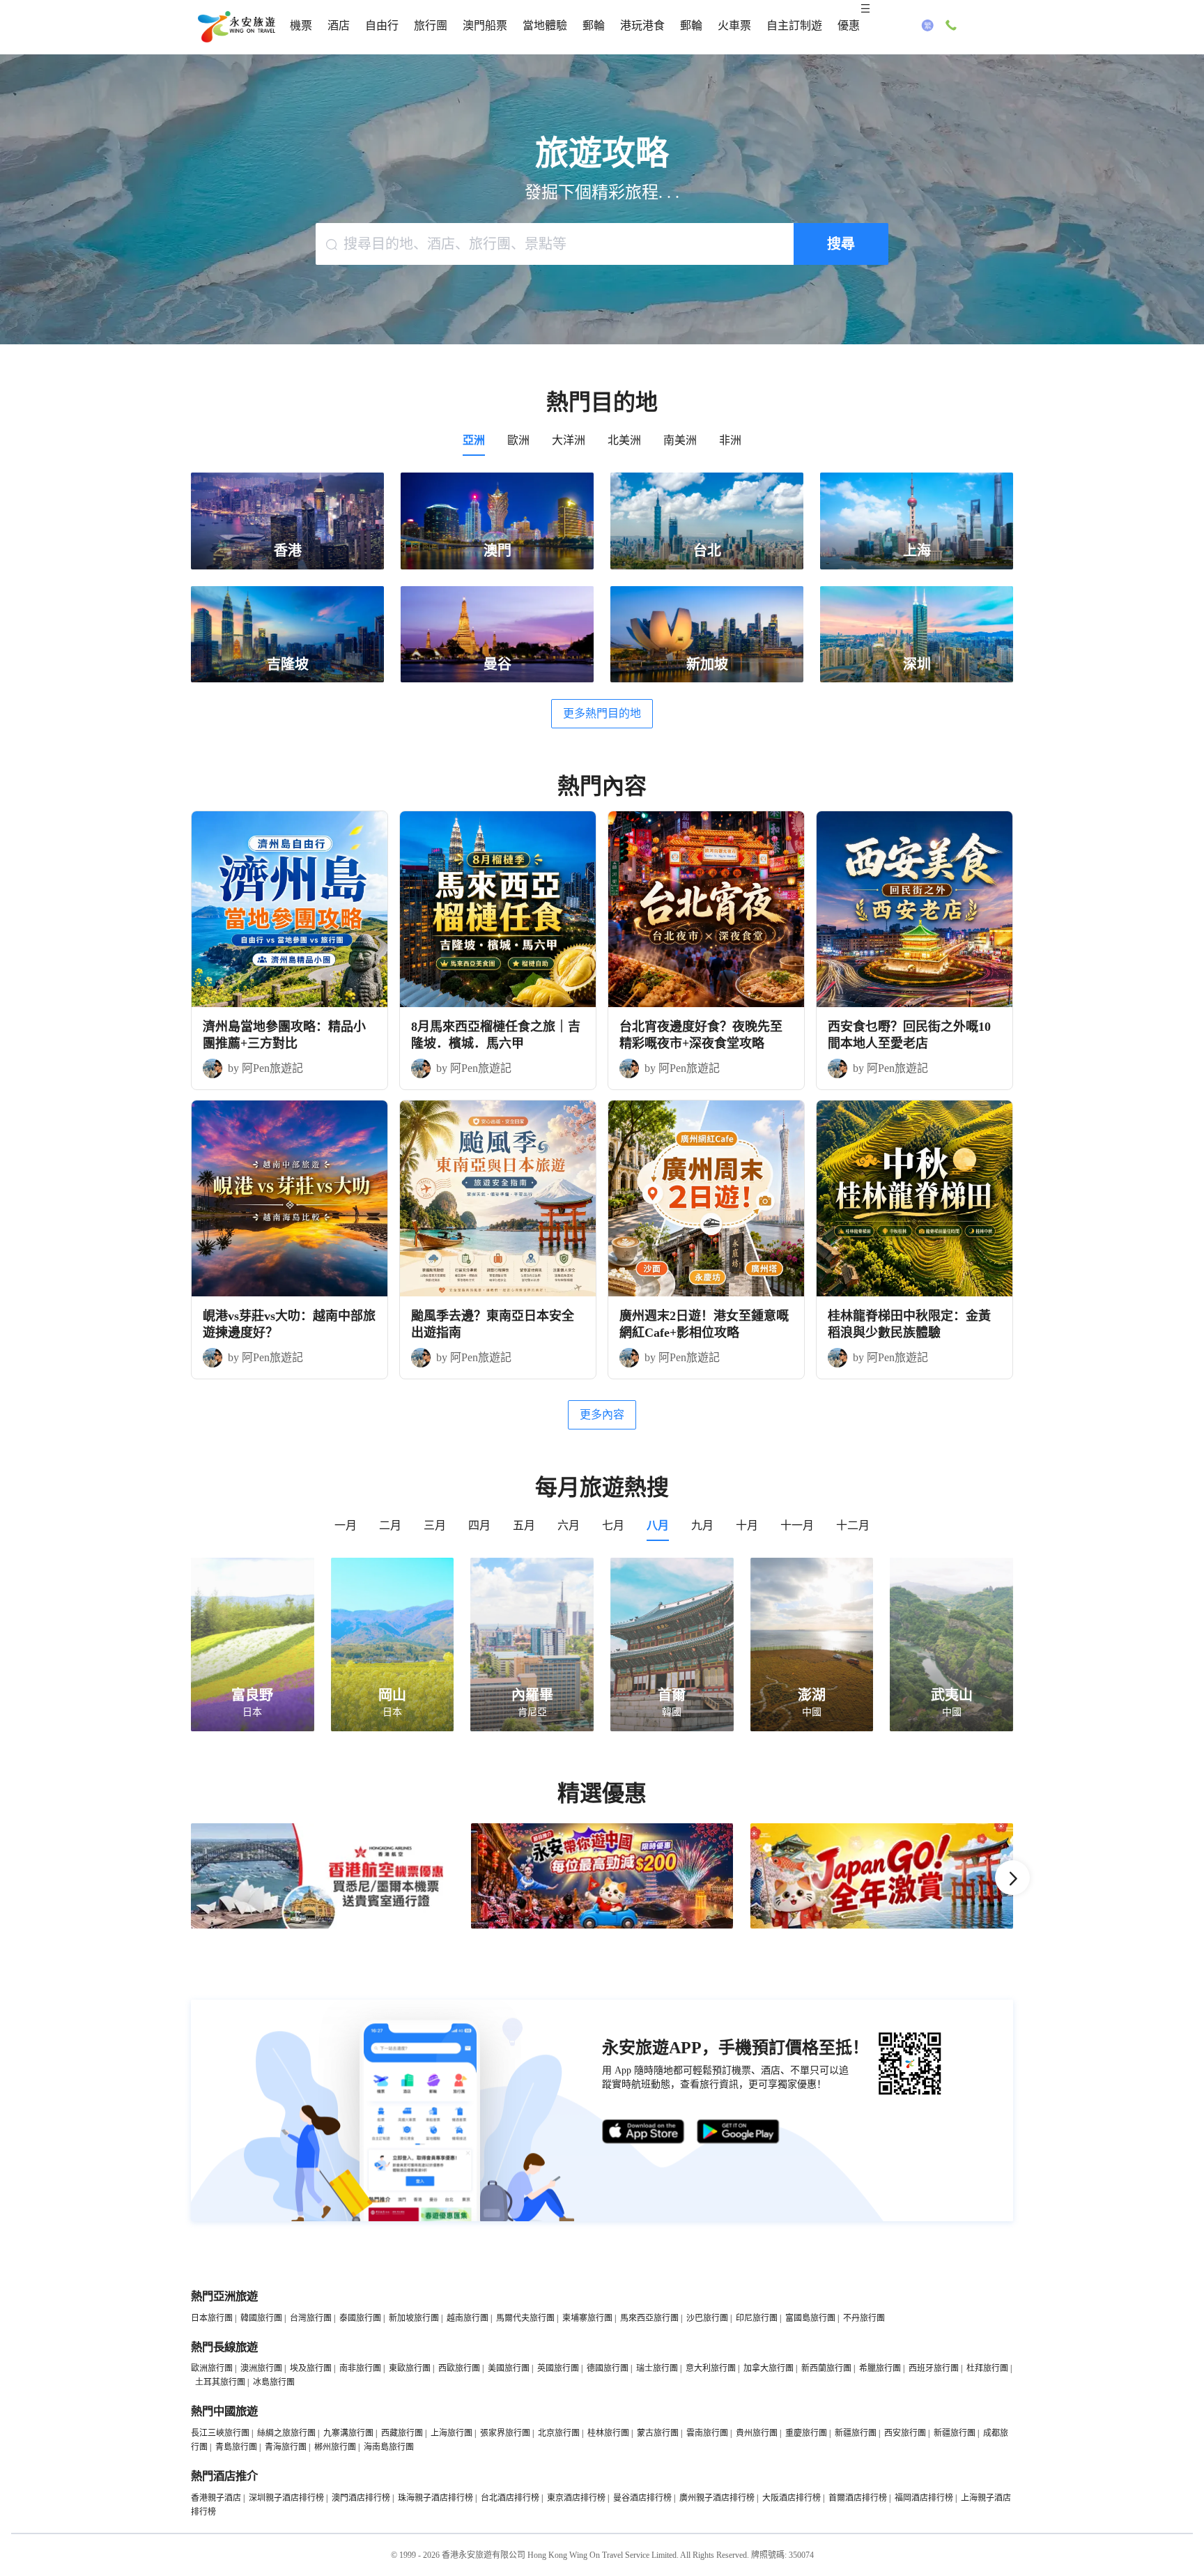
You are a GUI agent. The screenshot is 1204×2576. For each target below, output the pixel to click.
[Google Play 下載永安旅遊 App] (739, 2132)
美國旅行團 (509, 2368)
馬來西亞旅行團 (649, 2318)
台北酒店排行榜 (510, 2498)
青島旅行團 (236, 2447)
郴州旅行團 (335, 2447)
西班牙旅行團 (934, 2368)
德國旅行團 (608, 2368)
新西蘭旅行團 (826, 2368)
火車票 (734, 25)
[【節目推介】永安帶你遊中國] (602, 1926)
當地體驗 (545, 25)
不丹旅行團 (864, 2318)
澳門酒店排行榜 (361, 2498)
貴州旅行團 (757, 2433)
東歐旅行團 (410, 2368)
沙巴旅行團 (707, 2318)
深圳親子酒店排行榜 (286, 2498)
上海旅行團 (451, 2433)
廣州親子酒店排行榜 (717, 2498)
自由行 (382, 25)
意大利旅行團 (711, 2368)
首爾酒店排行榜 (858, 2498)
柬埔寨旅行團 (587, 2318)
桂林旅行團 (608, 2433)
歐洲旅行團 (212, 2368)
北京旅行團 (559, 2433)
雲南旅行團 (707, 2433)
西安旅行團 (905, 2433)
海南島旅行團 (389, 2447)
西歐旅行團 (459, 2368)
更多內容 (602, 1414)
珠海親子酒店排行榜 (435, 2498)
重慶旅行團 (806, 2433)
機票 (301, 25)
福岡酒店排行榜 (924, 2498)
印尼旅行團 (757, 2318)
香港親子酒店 (216, 2498)
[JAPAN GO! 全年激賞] (882, 1926)
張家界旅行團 (505, 2433)
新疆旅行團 (856, 2433)
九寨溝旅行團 (348, 2433)
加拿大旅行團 (769, 2368)
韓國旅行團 (261, 2318)
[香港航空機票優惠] (322, 1926)
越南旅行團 (468, 2318)
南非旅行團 (360, 2368)
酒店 (339, 25)
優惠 (849, 25)
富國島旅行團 (810, 2318)
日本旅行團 (212, 2318)
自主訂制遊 (794, 25)
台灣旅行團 (311, 2318)
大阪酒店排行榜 (792, 2498)
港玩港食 (642, 25)
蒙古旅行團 (658, 2433)
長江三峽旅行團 (220, 2433)
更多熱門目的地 (602, 713)
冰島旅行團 (274, 2382)
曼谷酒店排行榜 (642, 2498)
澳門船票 (485, 25)
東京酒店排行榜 (576, 2498)
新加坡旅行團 (414, 2318)
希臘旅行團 (880, 2368)
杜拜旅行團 (987, 2368)
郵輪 (594, 25)
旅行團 (431, 25)
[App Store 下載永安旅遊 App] (644, 2132)
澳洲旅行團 (261, 2368)
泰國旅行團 (360, 2318)
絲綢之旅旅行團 (286, 2433)
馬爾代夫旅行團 (525, 2318)
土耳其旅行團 (220, 2382)
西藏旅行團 (402, 2433)
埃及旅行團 (311, 2368)
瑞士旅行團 (657, 2368)
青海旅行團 (286, 2447)
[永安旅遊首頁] (236, 27)
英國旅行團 (558, 2368)
